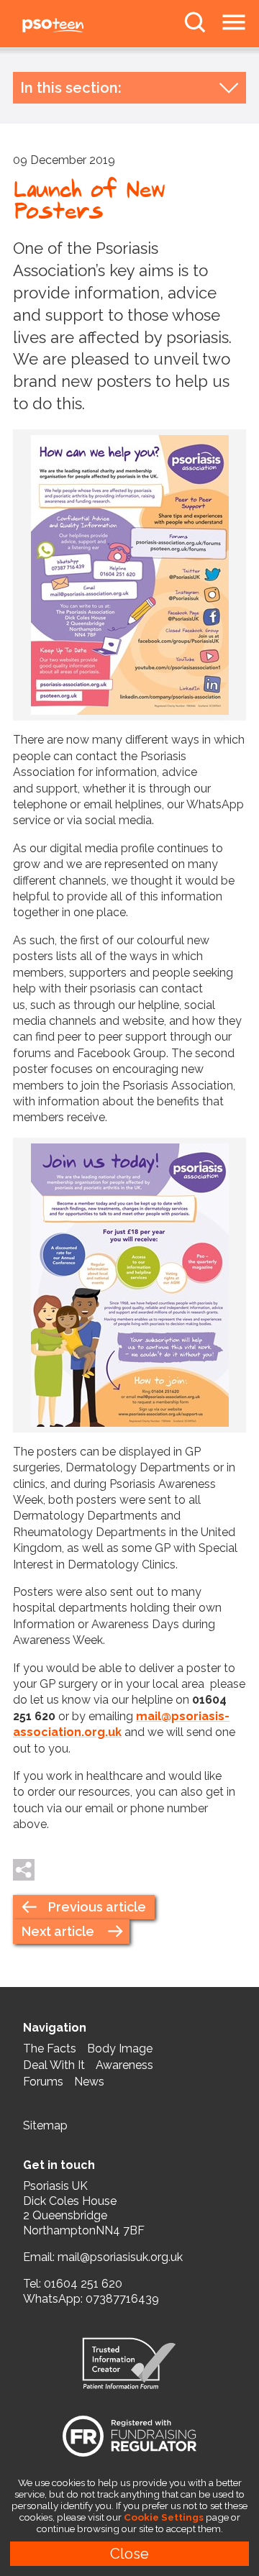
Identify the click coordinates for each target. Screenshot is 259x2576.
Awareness (124, 2065)
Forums (43, 2082)
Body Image (120, 2049)
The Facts (50, 2049)
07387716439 (122, 2299)
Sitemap (45, 2125)
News (89, 2082)
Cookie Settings (164, 2517)
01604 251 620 (83, 2284)
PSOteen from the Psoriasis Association (86, 26)
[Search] (195, 22)
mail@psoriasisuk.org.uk (120, 2257)
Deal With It (54, 2065)
